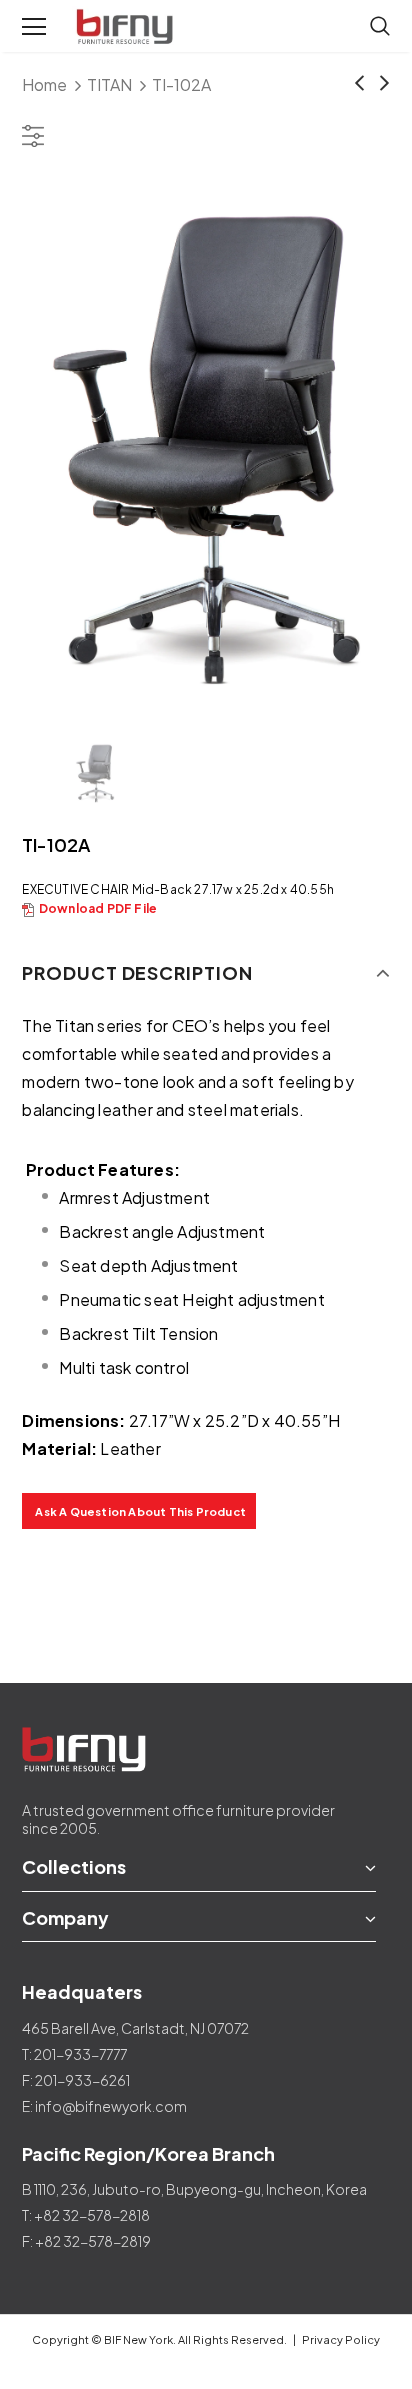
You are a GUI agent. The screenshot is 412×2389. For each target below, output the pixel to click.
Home (44, 84)
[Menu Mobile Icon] (34, 27)
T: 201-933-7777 (74, 2054)
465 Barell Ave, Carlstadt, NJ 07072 (135, 2028)
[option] (205, 446)
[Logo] (127, 27)
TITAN (109, 84)
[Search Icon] (380, 27)
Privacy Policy (341, 2339)
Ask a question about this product (140, 1511)
